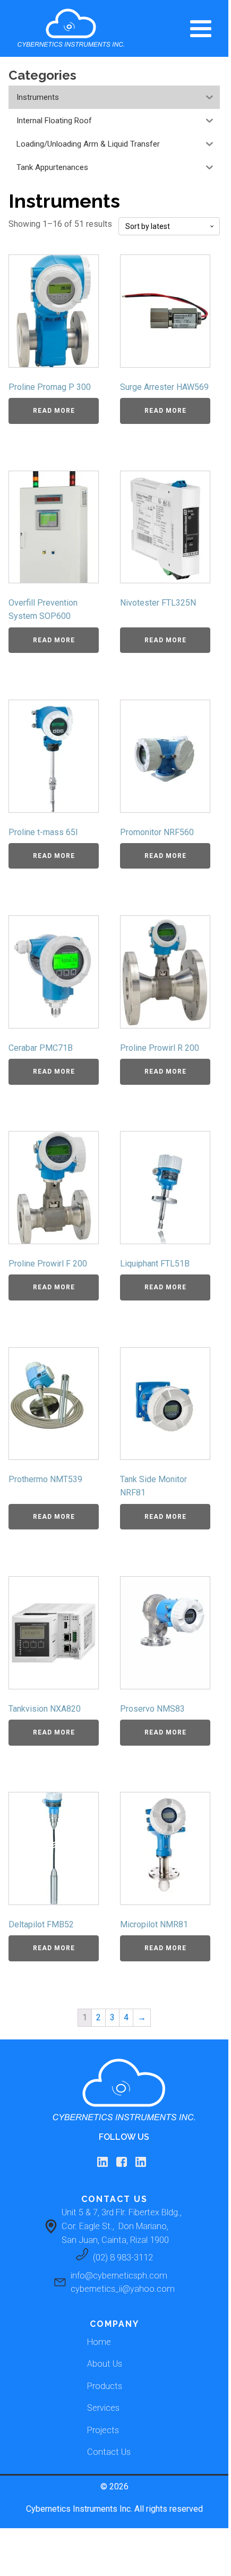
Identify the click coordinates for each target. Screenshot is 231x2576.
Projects (103, 2430)
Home (99, 2342)
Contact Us (109, 2452)
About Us (105, 2364)
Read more (54, 411)
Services (103, 2408)
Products (105, 2386)
